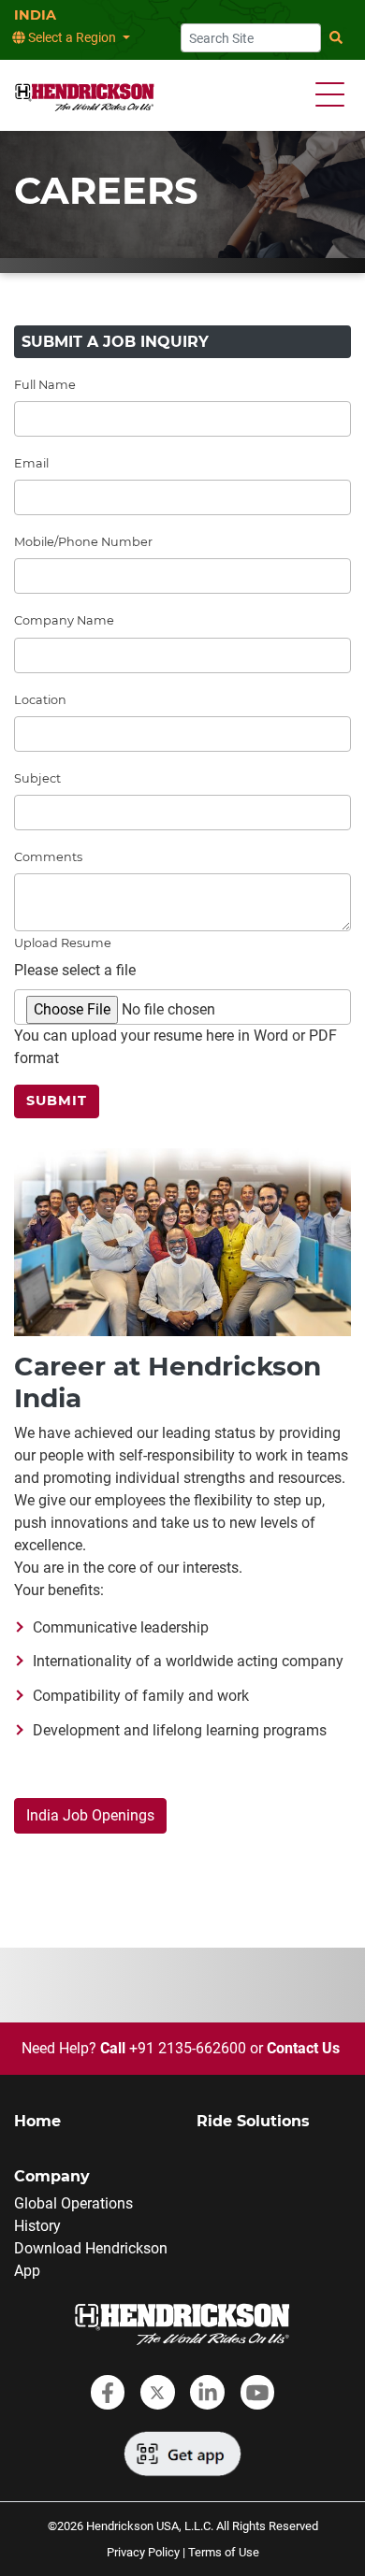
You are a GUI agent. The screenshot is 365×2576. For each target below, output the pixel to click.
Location (40, 700)
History (37, 2226)
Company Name (64, 620)
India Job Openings (90, 1815)
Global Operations (73, 2203)
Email (31, 463)
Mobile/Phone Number (83, 542)
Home (37, 2121)
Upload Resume (63, 943)
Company (52, 2176)
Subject (37, 778)
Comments (48, 857)
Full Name (45, 385)
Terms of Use (224, 2552)
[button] (330, 95)
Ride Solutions (253, 2121)
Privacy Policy (143, 2552)
